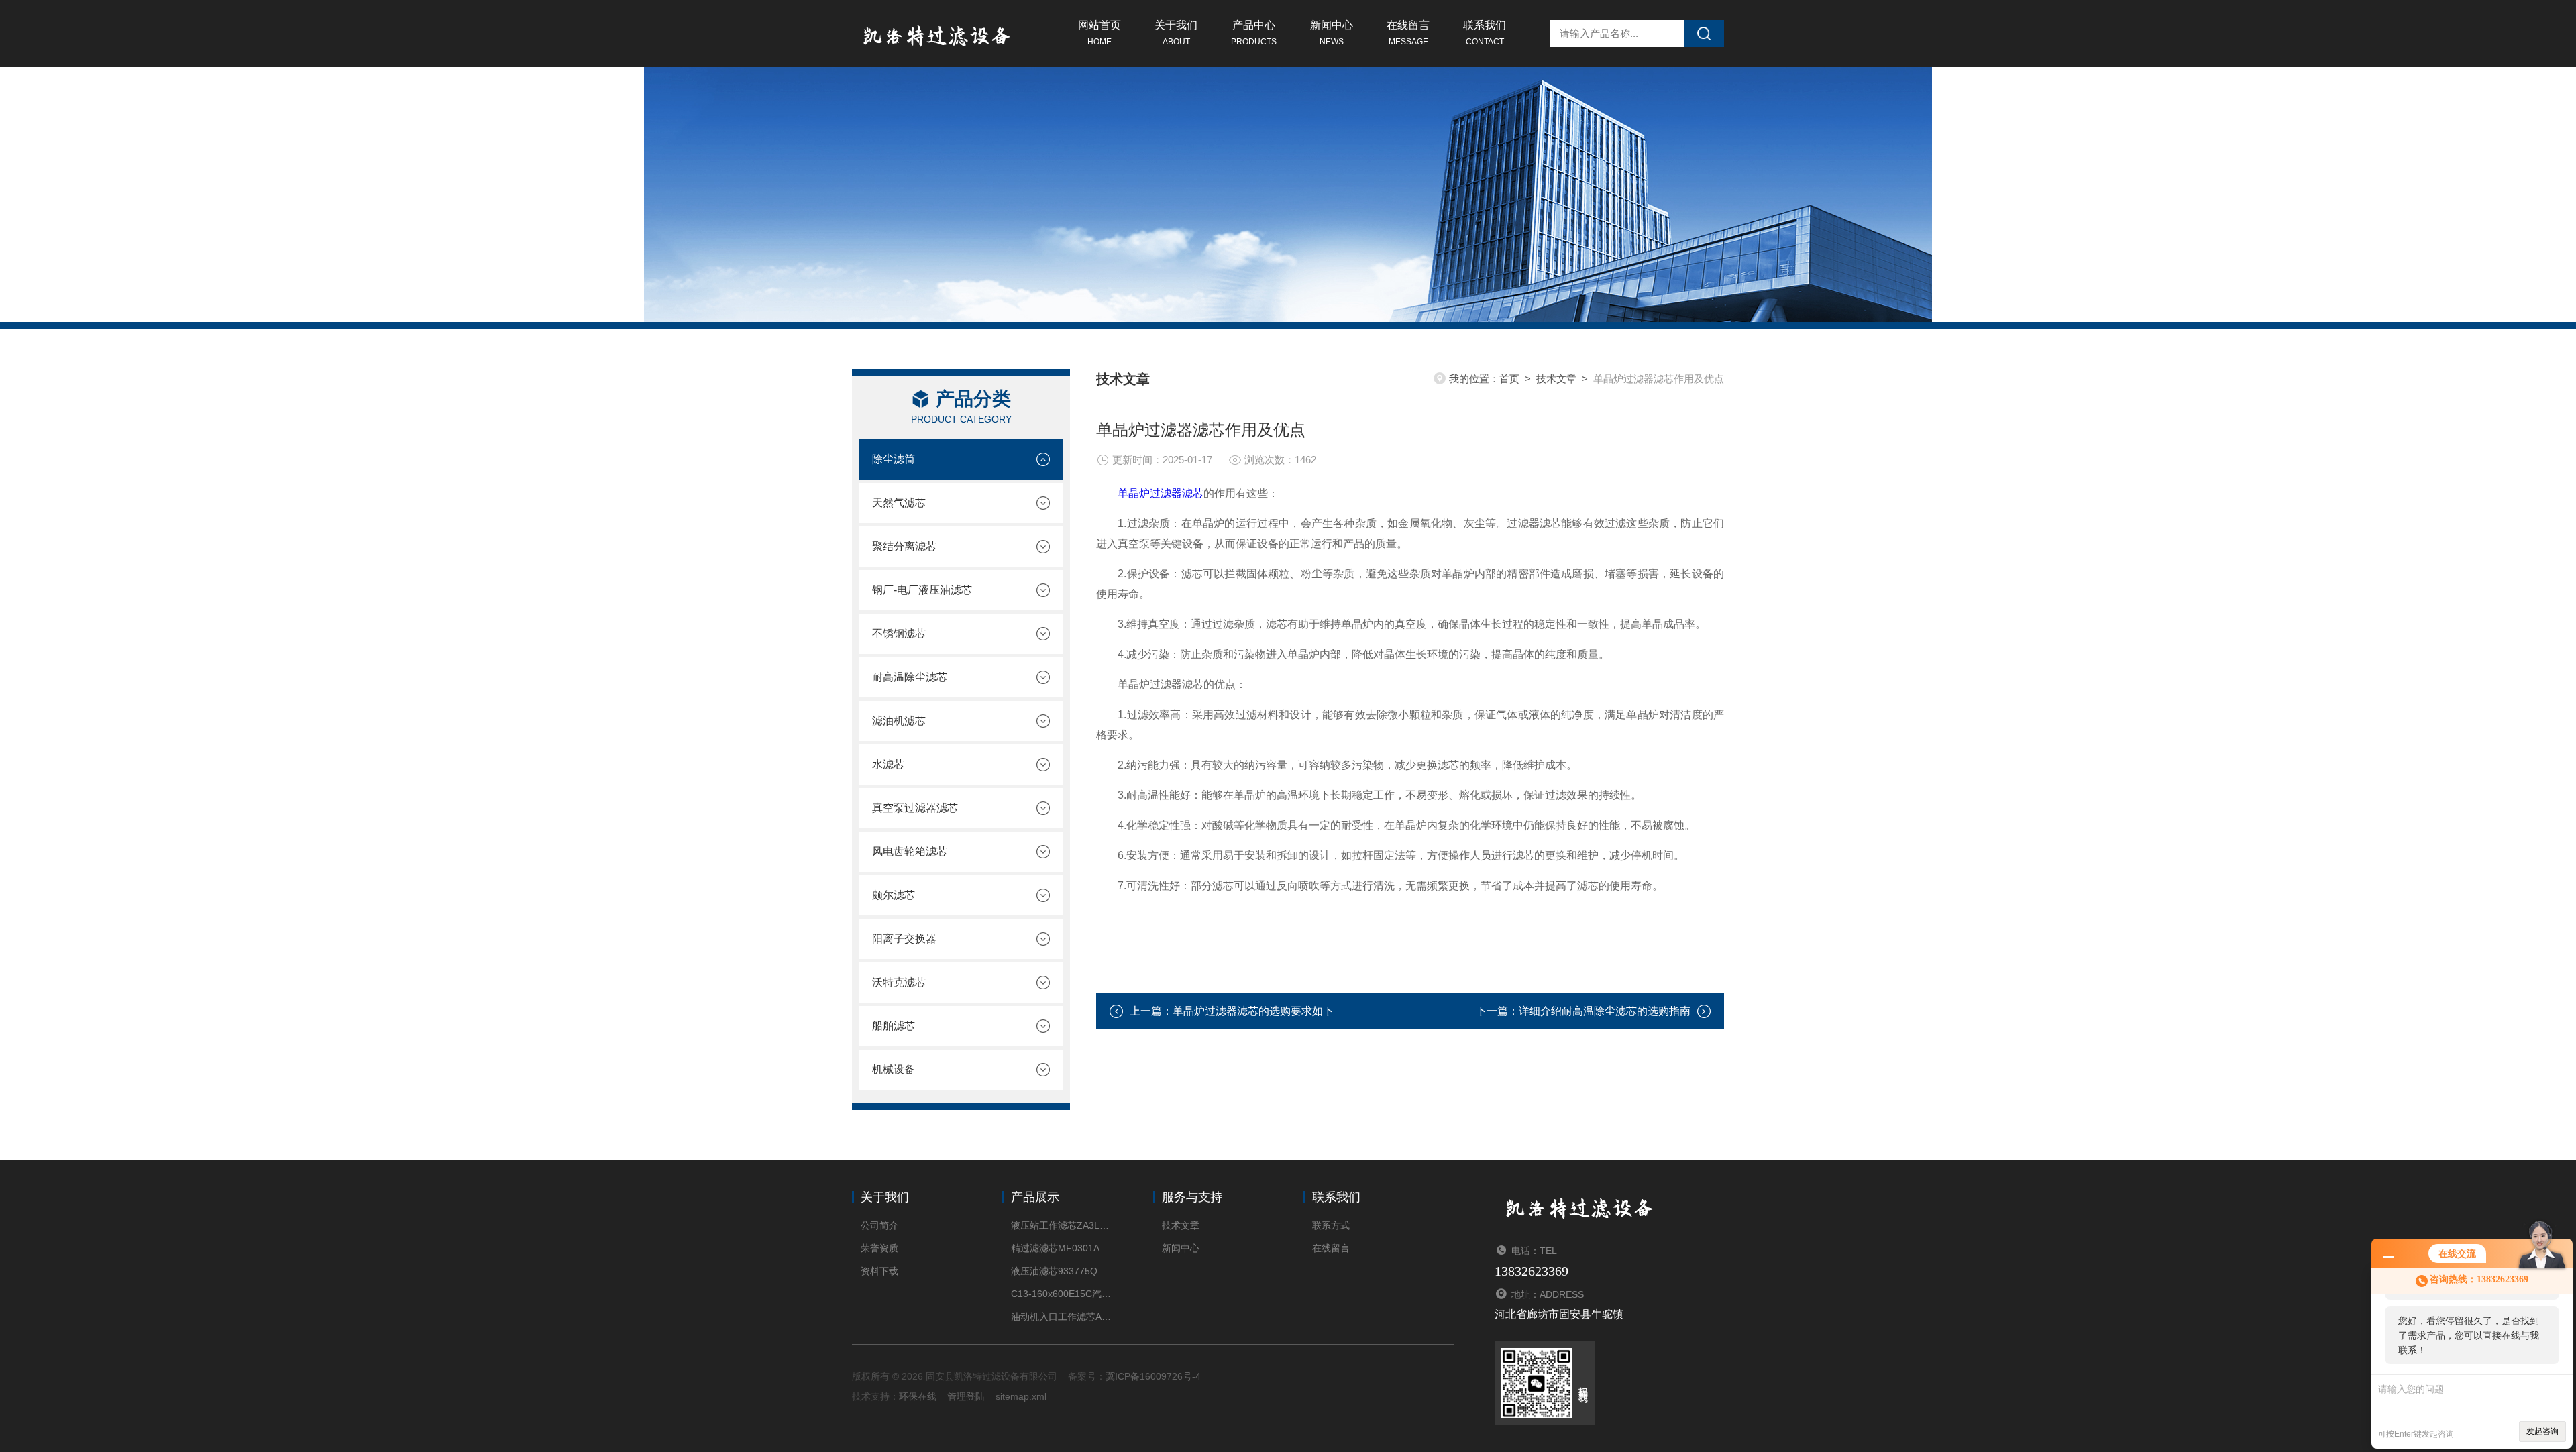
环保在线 (918, 1396)
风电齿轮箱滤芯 (910, 851)
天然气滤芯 (899, 503)
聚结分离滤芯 (904, 546)
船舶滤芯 (894, 1026)
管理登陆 (966, 1396)
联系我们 (1485, 33)
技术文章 (1556, 379)
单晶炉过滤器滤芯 (1161, 493)
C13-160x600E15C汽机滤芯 (1062, 1294)
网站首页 (1099, 33)
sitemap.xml (1021, 1396)
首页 (1509, 379)
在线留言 (1408, 33)
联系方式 (1331, 1225)
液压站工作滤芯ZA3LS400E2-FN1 (1062, 1225)
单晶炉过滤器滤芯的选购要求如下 (1253, 1011)
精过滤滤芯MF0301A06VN (1062, 1248)
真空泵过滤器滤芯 (915, 808)
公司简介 (879, 1225)
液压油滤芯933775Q (1054, 1271)
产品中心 (1254, 33)
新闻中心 (1332, 33)
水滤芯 (888, 764)
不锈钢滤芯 (899, 633)
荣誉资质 (879, 1248)
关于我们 (1176, 33)
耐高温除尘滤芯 (910, 677)
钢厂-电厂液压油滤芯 (922, 590)
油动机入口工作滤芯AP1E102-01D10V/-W (1062, 1317)
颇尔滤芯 (894, 895)
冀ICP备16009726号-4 (1153, 1376)
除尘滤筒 (894, 459)
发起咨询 (2542, 1431)
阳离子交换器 (904, 939)
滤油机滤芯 (899, 721)
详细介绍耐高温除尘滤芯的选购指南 (1605, 1011)
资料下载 (879, 1271)
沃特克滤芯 (899, 982)
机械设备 (894, 1069)
